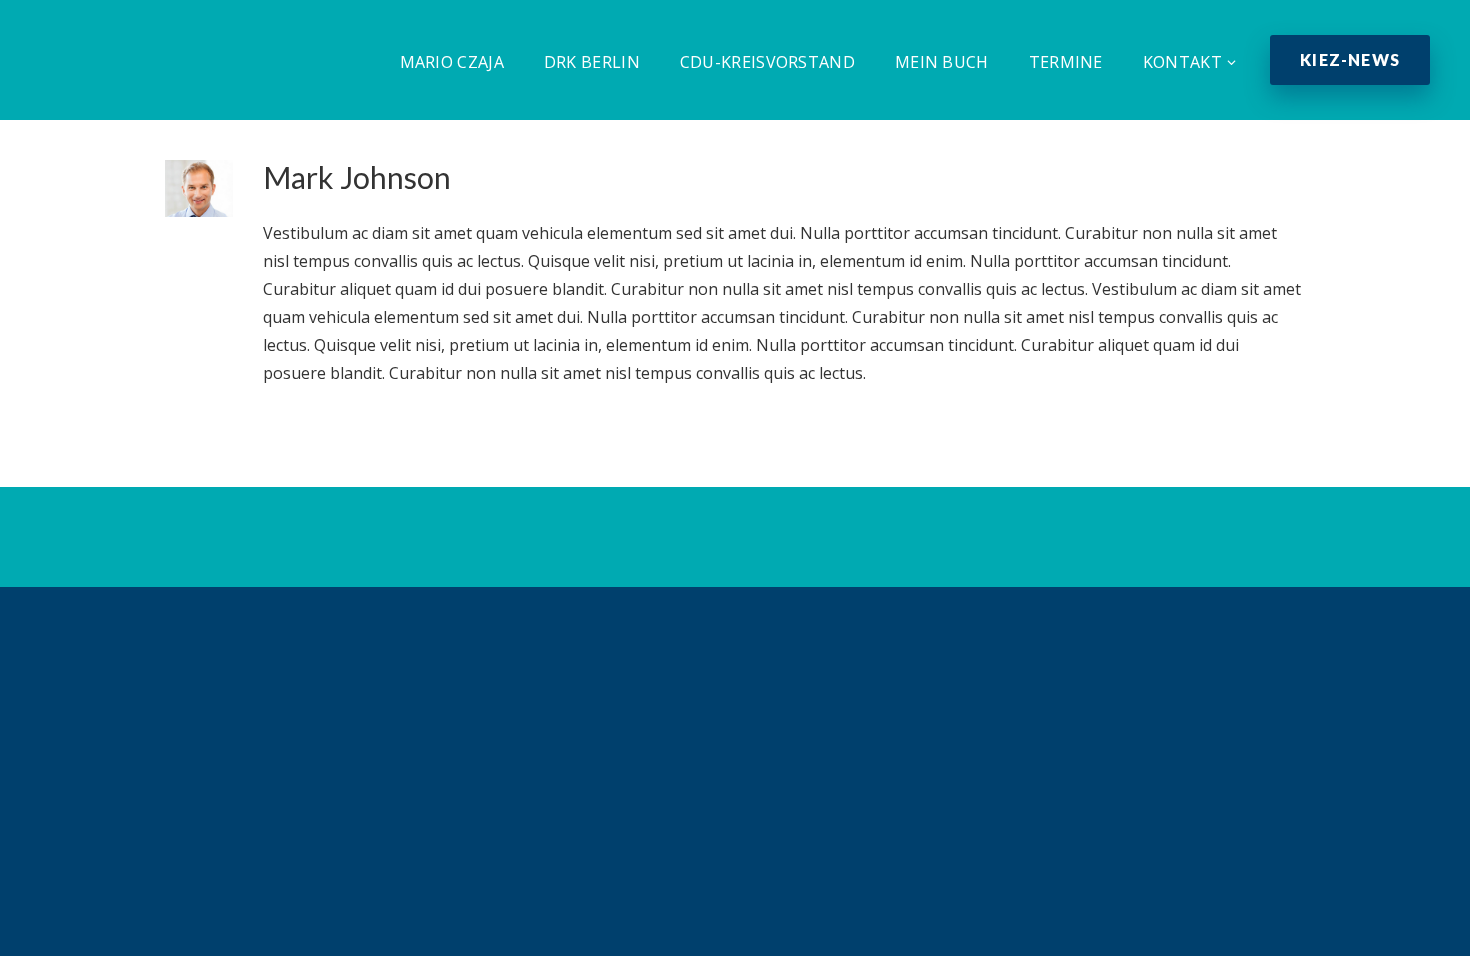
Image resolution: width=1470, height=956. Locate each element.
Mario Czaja (452, 62)
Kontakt (1182, 62)
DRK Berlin (592, 62)
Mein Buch (942, 62)
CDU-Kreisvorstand (767, 62)
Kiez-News (1350, 59)
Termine (1066, 62)
